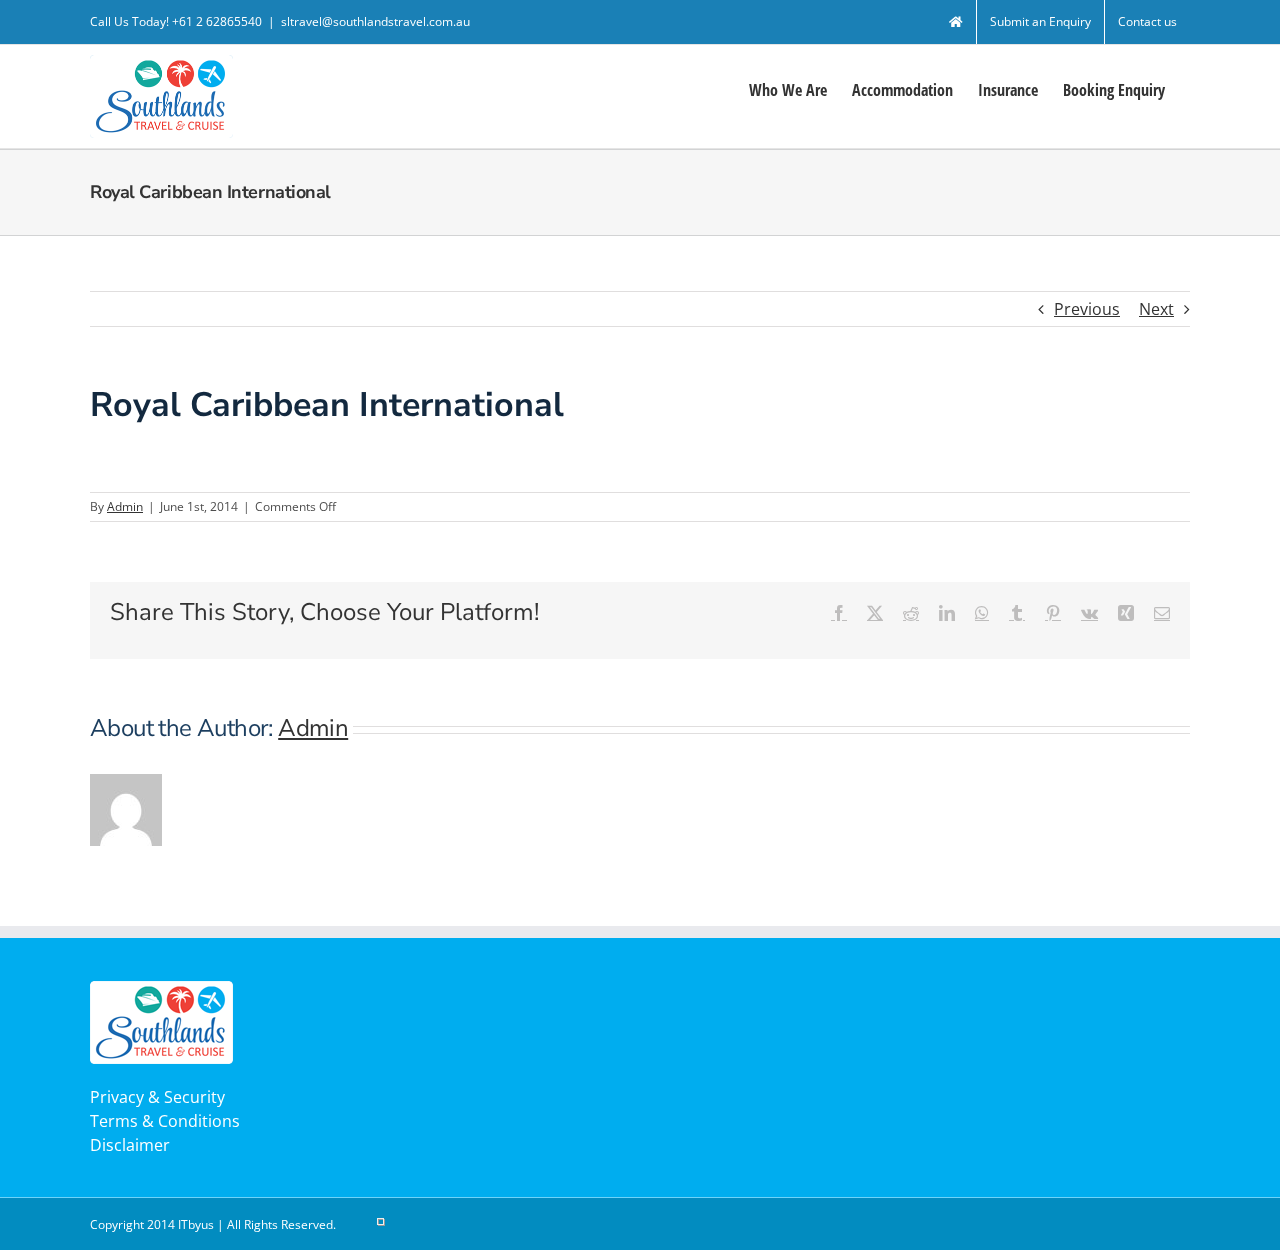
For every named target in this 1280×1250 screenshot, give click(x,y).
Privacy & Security (157, 1097)
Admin (125, 506)
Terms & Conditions (165, 1121)
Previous (1087, 309)
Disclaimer (130, 1145)
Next (1156, 309)
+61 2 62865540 (217, 21)
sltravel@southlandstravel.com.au (375, 21)
